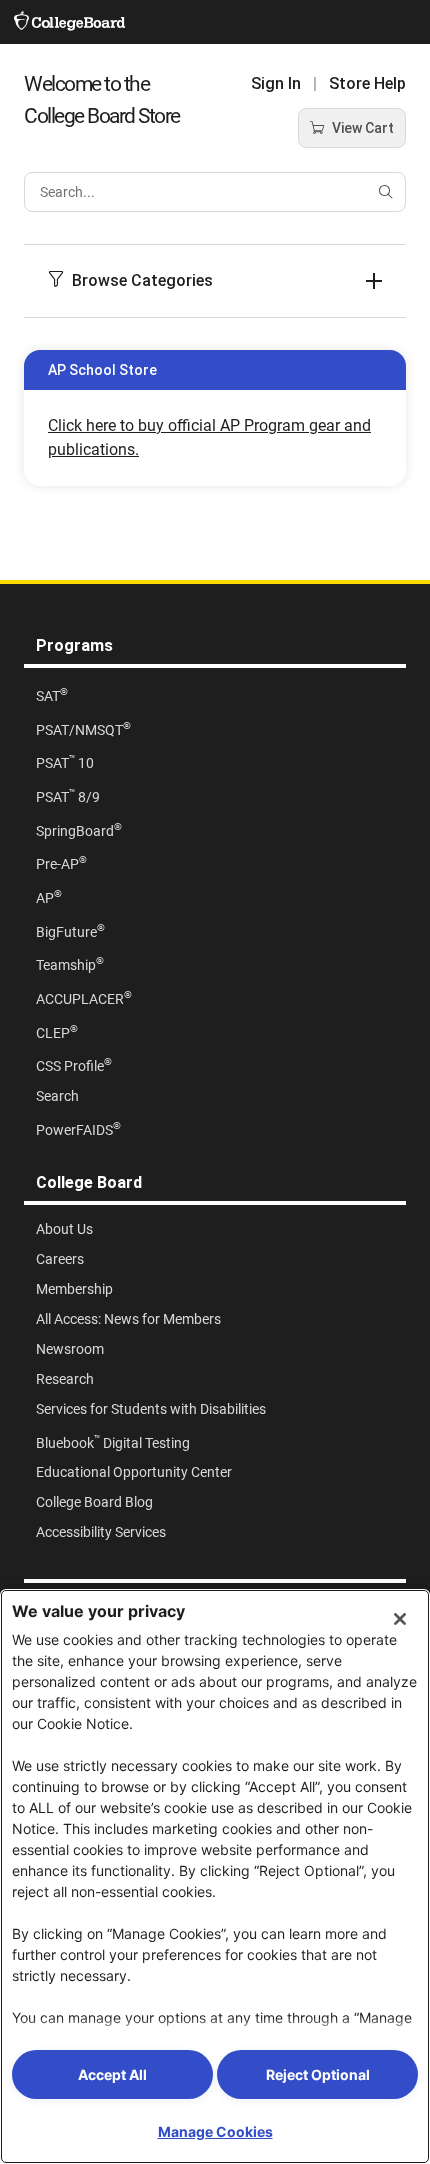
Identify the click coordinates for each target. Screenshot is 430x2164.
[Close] (400, 1619)
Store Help (367, 83)
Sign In (276, 83)
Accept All (112, 2074)
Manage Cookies (215, 2131)
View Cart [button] (363, 128)
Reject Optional (318, 2074)
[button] (215, 281)
